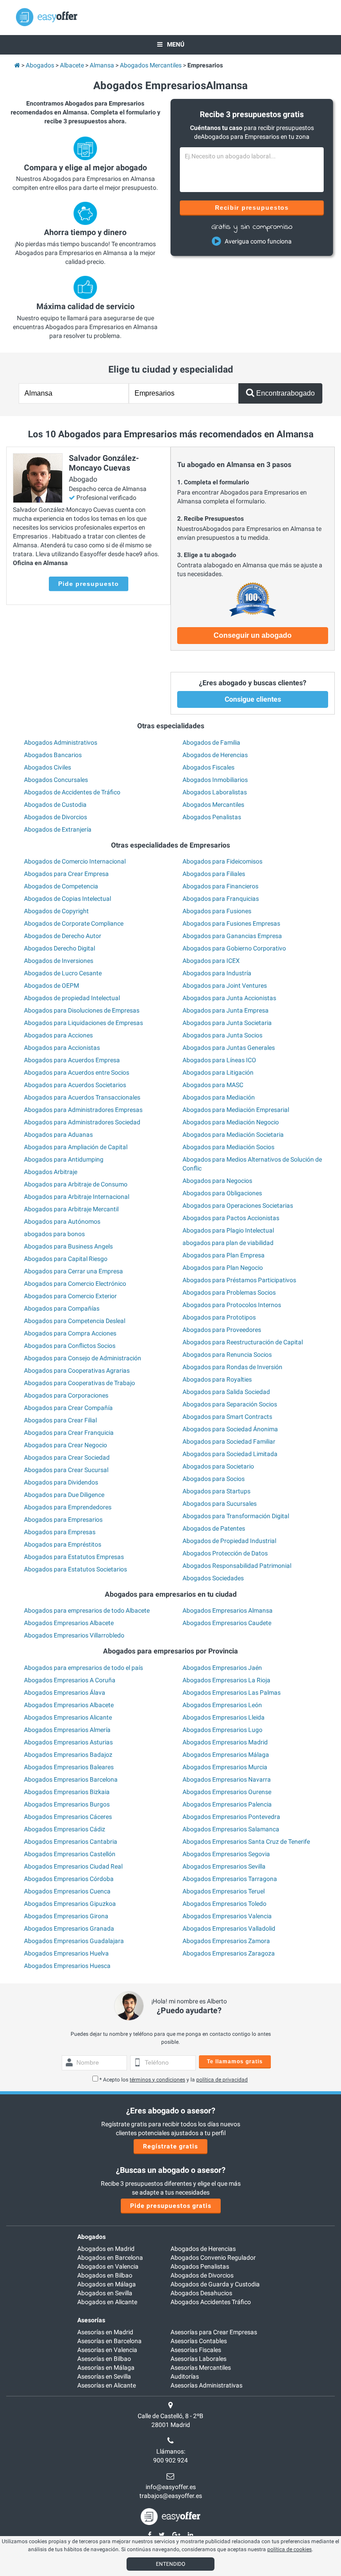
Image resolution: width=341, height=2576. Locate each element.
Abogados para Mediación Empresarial (236, 1110)
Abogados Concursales (56, 780)
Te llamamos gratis (235, 2062)
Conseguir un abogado (253, 635)
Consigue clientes (253, 699)
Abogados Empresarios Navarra (227, 1779)
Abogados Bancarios (53, 755)
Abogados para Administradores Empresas (83, 1110)
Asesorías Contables (199, 2341)
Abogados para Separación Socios (230, 1404)
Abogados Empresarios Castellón (70, 1854)
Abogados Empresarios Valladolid (229, 1928)
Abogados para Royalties (217, 1379)
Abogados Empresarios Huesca (67, 1966)
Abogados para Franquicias (221, 899)
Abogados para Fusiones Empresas (231, 923)
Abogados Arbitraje (51, 1172)
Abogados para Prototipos (219, 1317)
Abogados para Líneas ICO (219, 1060)
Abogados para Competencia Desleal (75, 1321)
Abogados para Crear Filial (60, 1420)
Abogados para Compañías (62, 1308)
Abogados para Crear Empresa (66, 874)
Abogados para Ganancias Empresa (232, 936)
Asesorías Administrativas (206, 2385)
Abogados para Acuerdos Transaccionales (82, 1097)
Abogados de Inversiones (59, 961)
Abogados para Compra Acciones (70, 1333)
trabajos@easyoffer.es (171, 2496)
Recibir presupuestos (252, 208)
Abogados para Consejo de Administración (83, 1358)
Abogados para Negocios (217, 1181)
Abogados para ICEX (211, 961)
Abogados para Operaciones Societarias (238, 1206)
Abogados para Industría (217, 973)
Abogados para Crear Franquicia (69, 1433)
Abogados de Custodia (55, 805)
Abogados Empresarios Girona (66, 1916)
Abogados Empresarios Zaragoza (229, 1953)
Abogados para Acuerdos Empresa (72, 1060)
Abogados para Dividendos (61, 1482)
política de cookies (289, 2549)
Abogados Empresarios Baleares (69, 1767)
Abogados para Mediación (219, 1097)
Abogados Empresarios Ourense (227, 1792)
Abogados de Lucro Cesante (63, 973)
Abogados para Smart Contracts (227, 1417)
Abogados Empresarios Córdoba (69, 1879)
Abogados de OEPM (52, 986)
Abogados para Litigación (218, 1072)
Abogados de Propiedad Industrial (229, 1541)
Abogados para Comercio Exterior (70, 1296)
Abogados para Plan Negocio (223, 1268)
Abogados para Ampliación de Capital (76, 1147)
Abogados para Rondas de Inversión (232, 1367)
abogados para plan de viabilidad (228, 1243)
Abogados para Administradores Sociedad (82, 1122)
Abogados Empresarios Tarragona (230, 1879)
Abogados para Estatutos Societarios (75, 1569)
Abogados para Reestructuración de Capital (243, 1342)
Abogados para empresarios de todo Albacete (87, 1610)
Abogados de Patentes (214, 1528)
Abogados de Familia (211, 742)
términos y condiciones (157, 2080)
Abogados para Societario (218, 1466)
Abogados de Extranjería (58, 829)
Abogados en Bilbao (105, 2275)
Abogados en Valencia (108, 2266)
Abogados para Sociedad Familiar (229, 1441)
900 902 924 (170, 2460)
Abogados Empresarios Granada (69, 1928)
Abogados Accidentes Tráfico (211, 2302)
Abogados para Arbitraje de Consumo (76, 1184)
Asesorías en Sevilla (104, 2376)
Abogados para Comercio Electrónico (75, 1284)
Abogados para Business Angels (68, 1246)
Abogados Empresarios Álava (65, 1692)
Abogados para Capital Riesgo (66, 1259)
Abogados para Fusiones (217, 911)
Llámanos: (171, 2451)
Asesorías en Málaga (106, 2368)
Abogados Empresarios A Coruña (70, 1680)
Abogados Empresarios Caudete (227, 1623)
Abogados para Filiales (214, 874)
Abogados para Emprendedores (68, 1507)
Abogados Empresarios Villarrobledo (74, 1635)
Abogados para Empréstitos (63, 1544)
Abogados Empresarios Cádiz (65, 1829)
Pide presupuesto (89, 584)
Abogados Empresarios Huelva (66, 1953)
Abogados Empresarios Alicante (68, 1717)
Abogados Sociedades (213, 1578)
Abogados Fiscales (208, 767)
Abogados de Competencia (61, 886)
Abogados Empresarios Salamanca (231, 1829)
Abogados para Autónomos (62, 1221)
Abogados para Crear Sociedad (67, 1457)
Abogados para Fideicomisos (222, 861)
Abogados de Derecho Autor (63, 936)
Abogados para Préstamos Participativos (239, 1280)
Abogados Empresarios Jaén (222, 1668)
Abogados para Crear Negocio (65, 1445)
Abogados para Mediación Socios (228, 1147)
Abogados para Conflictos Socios (70, 1346)
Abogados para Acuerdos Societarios (75, 1085)
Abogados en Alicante (107, 2302)
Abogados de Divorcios (56, 817)
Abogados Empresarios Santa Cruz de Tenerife (246, 1842)
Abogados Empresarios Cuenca (67, 1891)
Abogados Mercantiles (213, 805)
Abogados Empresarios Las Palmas (232, 1692)
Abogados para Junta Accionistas (229, 998)
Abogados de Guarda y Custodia (215, 2284)
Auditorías (185, 2376)
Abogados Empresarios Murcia (225, 1767)
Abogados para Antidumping (64, 1159)
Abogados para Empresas (60, 1532)
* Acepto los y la (174, 2080)
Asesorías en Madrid (105, 2332)
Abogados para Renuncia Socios (227, 1355)
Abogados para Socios (214, 1479)
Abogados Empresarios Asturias (68, 1742)
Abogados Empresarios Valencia (227, 1916)
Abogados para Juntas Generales (229, 1048)
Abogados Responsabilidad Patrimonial (237, 1566)
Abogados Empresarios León (222, 1705)
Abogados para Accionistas (62, 1048)
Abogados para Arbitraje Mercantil (71, 1209)
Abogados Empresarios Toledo (224, 1904)
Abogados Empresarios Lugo (222, 1730)
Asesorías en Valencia (107, 2350)
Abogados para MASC (213, 1085)
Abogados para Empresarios (63, 1520)
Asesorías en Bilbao (104, 2359)
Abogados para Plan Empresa (224, 1255)
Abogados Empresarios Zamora (226, 1941)
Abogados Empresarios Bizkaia (67, 1792)
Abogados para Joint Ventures (225, 986)
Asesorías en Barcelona (109, 2341)
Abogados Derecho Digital (59, 948)
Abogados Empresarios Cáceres (68, 1817)
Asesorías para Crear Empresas (214, 2332)
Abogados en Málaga (107, 2284)
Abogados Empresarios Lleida (224, 1717)
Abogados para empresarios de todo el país (83, 1668)
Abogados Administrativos (61, 742)
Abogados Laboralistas (215, 792)
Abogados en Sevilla (105, 2293)
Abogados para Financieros (220, 886)
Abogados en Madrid (106, 2249)
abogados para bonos (54, 1234)
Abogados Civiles (48, 767)
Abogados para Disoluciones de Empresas (82, 1010)
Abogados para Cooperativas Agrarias (77, 1370)
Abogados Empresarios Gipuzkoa (70, 1904)
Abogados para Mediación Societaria (233, 1135)
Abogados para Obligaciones (222, 1193)
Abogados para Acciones (58, 1035)
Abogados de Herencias (215, 755)
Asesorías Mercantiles (201, 2368)
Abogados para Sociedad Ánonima (230, 1429)
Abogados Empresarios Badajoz (68, 1755)
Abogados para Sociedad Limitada (230, 1454)
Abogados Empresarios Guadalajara (74, 1941)
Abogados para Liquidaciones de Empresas (83, 1023)
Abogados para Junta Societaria (227, 1023)
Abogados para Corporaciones (66, 1395)
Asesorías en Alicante (107, 2385)
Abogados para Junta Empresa (226, 1010)
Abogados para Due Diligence (64, 1495)
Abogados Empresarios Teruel (224, 1891)
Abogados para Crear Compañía (68, 1408)
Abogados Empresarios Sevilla (224, 1866)
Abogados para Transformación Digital (236, 1516)
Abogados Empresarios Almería (67, 1730)
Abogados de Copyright (56, 911)
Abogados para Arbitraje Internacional (77, 1197)
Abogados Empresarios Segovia (226, 1854)
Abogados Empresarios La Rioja (226, 1680)
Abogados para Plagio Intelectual (228, 1230)
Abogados (91, 2237)
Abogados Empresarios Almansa (228, 1610)
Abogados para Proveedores (222, 1330)
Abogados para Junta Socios (222, 1035)
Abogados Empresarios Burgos (67, 1804)
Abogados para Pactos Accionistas (231, 1218)
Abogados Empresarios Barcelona (71, 1779)
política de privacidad (222, 2080)
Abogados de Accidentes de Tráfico (72, 792)
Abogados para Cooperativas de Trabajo (79, 1383)
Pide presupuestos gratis (171, 2206)
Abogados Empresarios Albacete (69, 1623)
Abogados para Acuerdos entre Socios (77, 1072)
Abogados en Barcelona (110, 2258)
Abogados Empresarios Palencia (227, 1804)
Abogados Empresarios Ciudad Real (73, 1866)
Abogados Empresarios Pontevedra (231, 1817)
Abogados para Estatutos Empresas (74, 1557)
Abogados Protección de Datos (225, 1553)
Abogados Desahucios (201, 2293)
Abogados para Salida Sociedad (226, 1392)
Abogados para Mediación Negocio (231, 1122)
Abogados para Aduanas (58, 1135)
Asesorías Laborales (198, 2359)
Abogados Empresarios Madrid (225, 1742)
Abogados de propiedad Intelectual (72, 998)
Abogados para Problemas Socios (229, 1292)
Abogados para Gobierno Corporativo (234, 948)
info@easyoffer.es (171, 2487)
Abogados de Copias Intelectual (67, 899)
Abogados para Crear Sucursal (66, 1470)
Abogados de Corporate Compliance (74, 923)
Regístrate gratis (170, 2146)
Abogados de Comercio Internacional (75, 861)
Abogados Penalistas (212, 817)
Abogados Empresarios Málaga (226, 1755)
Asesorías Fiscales (196, 2350)
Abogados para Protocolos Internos (232, 1305)
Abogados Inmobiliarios (215, 780)
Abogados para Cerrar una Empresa (73, 1271)
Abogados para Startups (216, 1491)
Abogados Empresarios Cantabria (71, 1842)
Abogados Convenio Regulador (213, 2258)
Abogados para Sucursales (220, 1504)
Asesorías (91, 2320)
